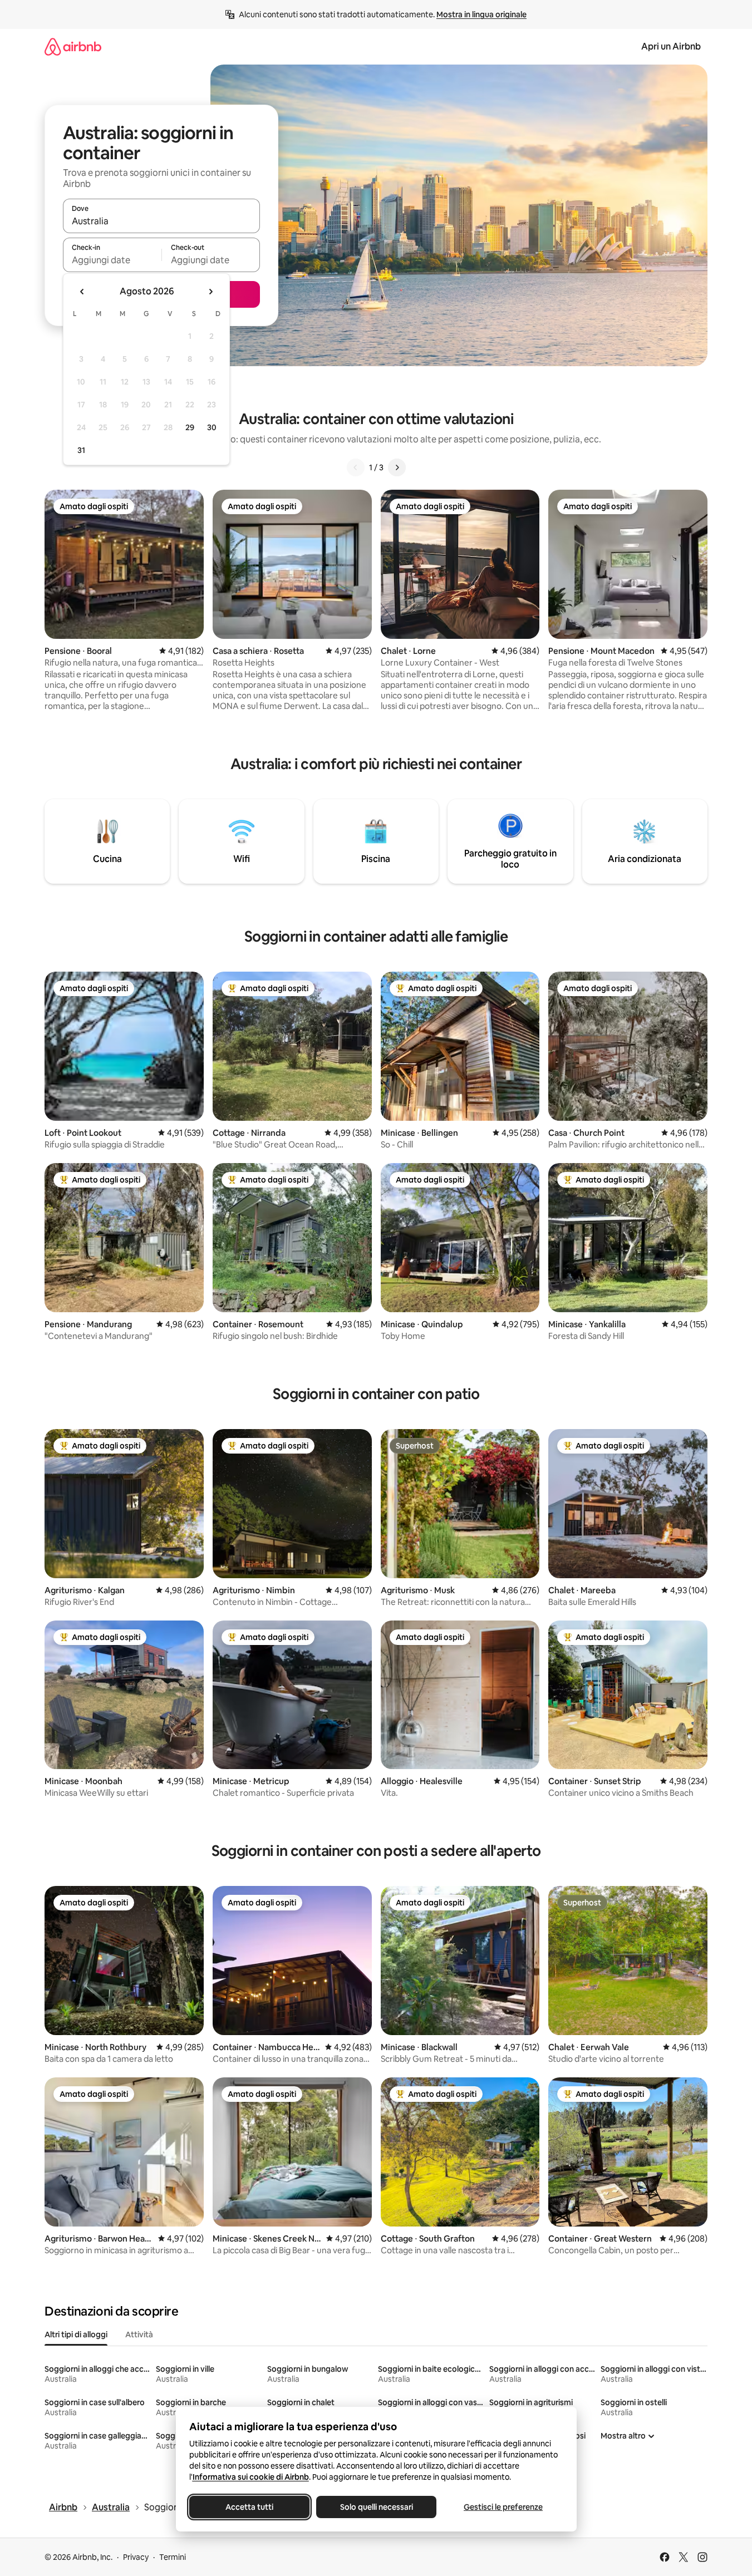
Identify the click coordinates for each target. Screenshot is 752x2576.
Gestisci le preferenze (503, 2507)
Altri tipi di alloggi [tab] (76, 2334)
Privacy (136, 2557)
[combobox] (161, 221)
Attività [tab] (139, 2334)
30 (212, 427)
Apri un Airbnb (671, 46)
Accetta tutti (249, 2507)
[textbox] (112, 260)
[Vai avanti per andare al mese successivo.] (210, 292)
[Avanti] (397, 467)
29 (190, 427)
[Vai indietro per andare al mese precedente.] (82, 292)
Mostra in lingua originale (481, 14)
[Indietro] (356, 467)
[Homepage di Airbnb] (73, 46)
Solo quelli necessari (376, 2507)
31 (81, 450)
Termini (173, 2557)
